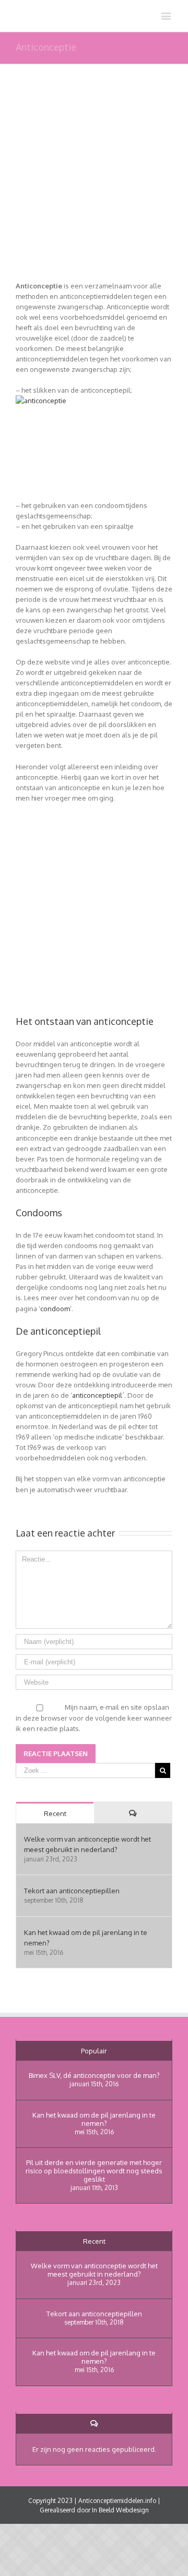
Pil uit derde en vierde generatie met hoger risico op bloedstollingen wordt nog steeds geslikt (94, 2171)
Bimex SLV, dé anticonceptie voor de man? (94, 2075)
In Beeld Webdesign (120, 2510)
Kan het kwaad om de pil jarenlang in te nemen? (94, 2119)
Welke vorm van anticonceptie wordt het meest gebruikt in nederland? (94, 2270)
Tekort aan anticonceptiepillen (72, 1891)
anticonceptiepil (97, 1395)
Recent (55, 1813)
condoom (55, 1309)
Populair (94, 2051)
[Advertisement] (94, 187)
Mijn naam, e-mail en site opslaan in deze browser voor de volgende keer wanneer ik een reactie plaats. (94, 1718)
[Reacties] (133, 1813)
